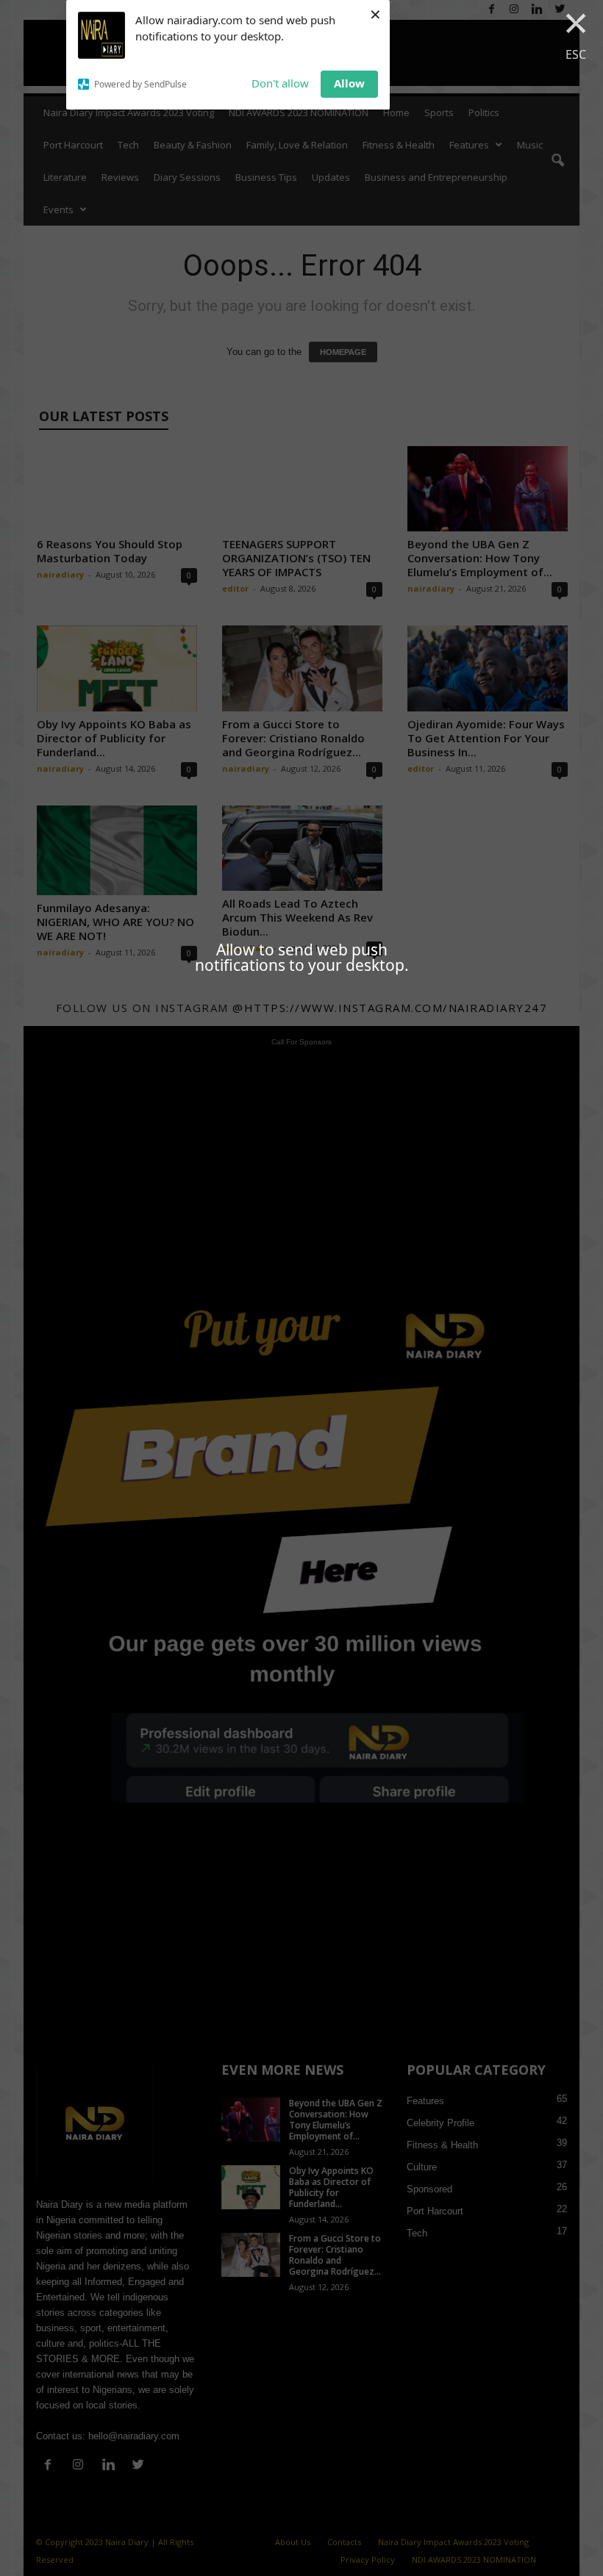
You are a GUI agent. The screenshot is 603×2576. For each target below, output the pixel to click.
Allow (349, 83)
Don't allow (280, 83)
